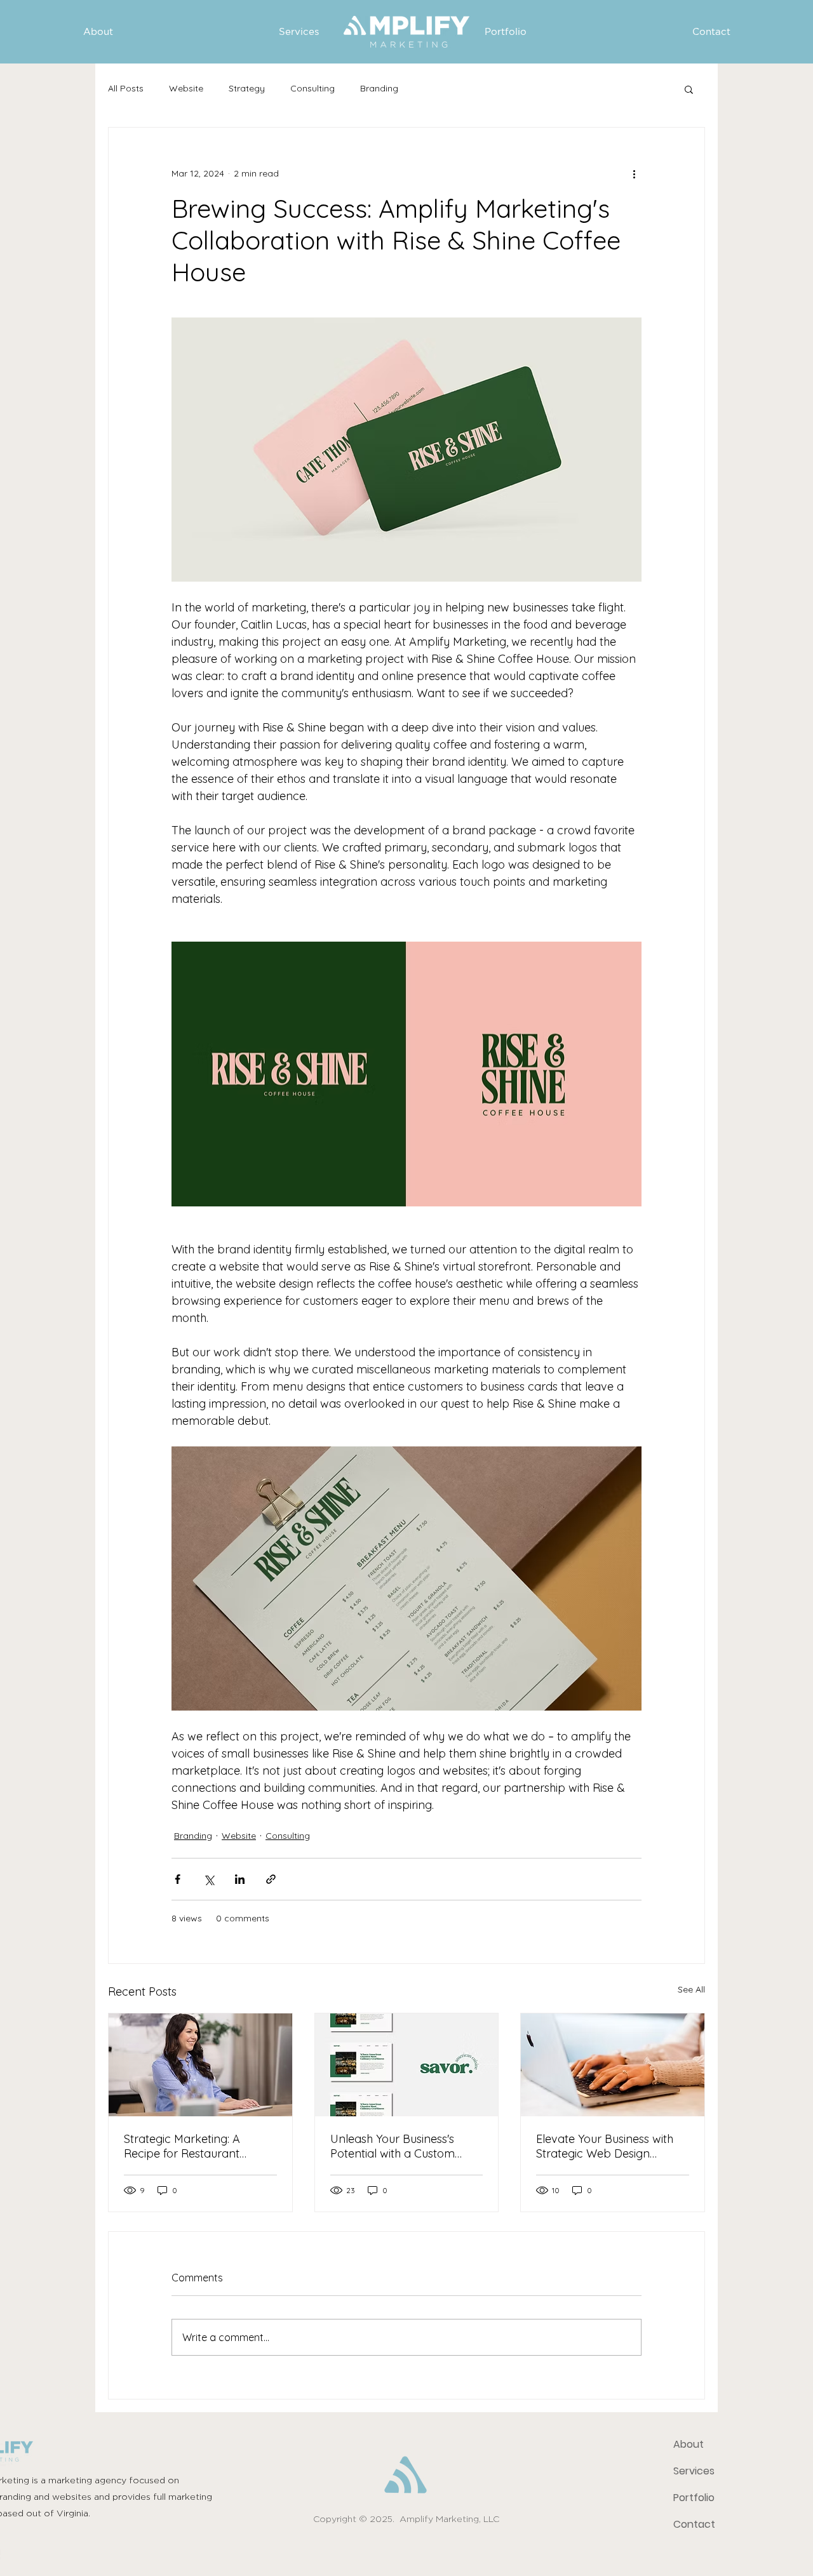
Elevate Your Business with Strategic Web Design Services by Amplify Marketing (605, 2146)
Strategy (247, 88)
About (689, 2444)
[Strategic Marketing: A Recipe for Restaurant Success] (200, 2065)
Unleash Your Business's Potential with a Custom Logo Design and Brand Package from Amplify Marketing (393, 2146)
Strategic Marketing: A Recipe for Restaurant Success (182, 2146)
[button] (689, 89)
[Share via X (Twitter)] (209, 1879)
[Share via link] (271, 1879)
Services (694, 2471)
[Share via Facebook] (178, 1879)
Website (186, 88)
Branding (379, 88)
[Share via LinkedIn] (240, 1879)
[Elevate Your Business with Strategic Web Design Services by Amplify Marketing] (613, 2065)
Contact (694, 2524)
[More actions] (634, 173)
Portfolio (694, 2498)
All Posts (126, 88)
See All (691, 1989)
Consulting (312, 88)
